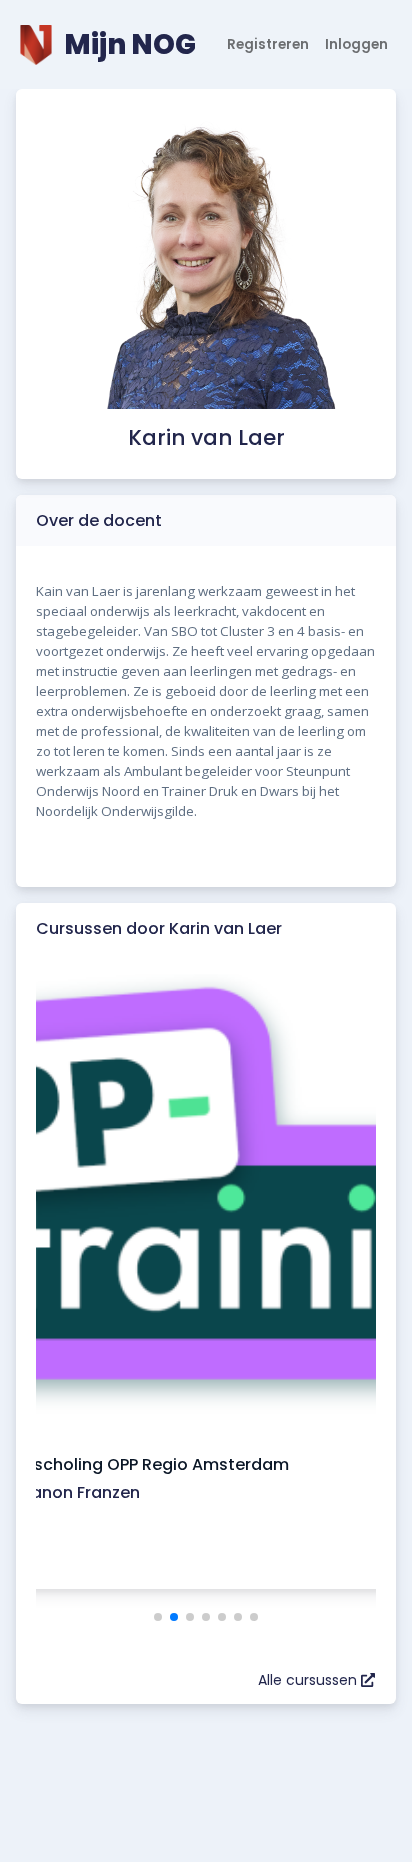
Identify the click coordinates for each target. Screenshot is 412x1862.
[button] (158, 1617)
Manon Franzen (78, 1492)
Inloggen (356, 44)
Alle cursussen (309, 1680)
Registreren (268, 44)
